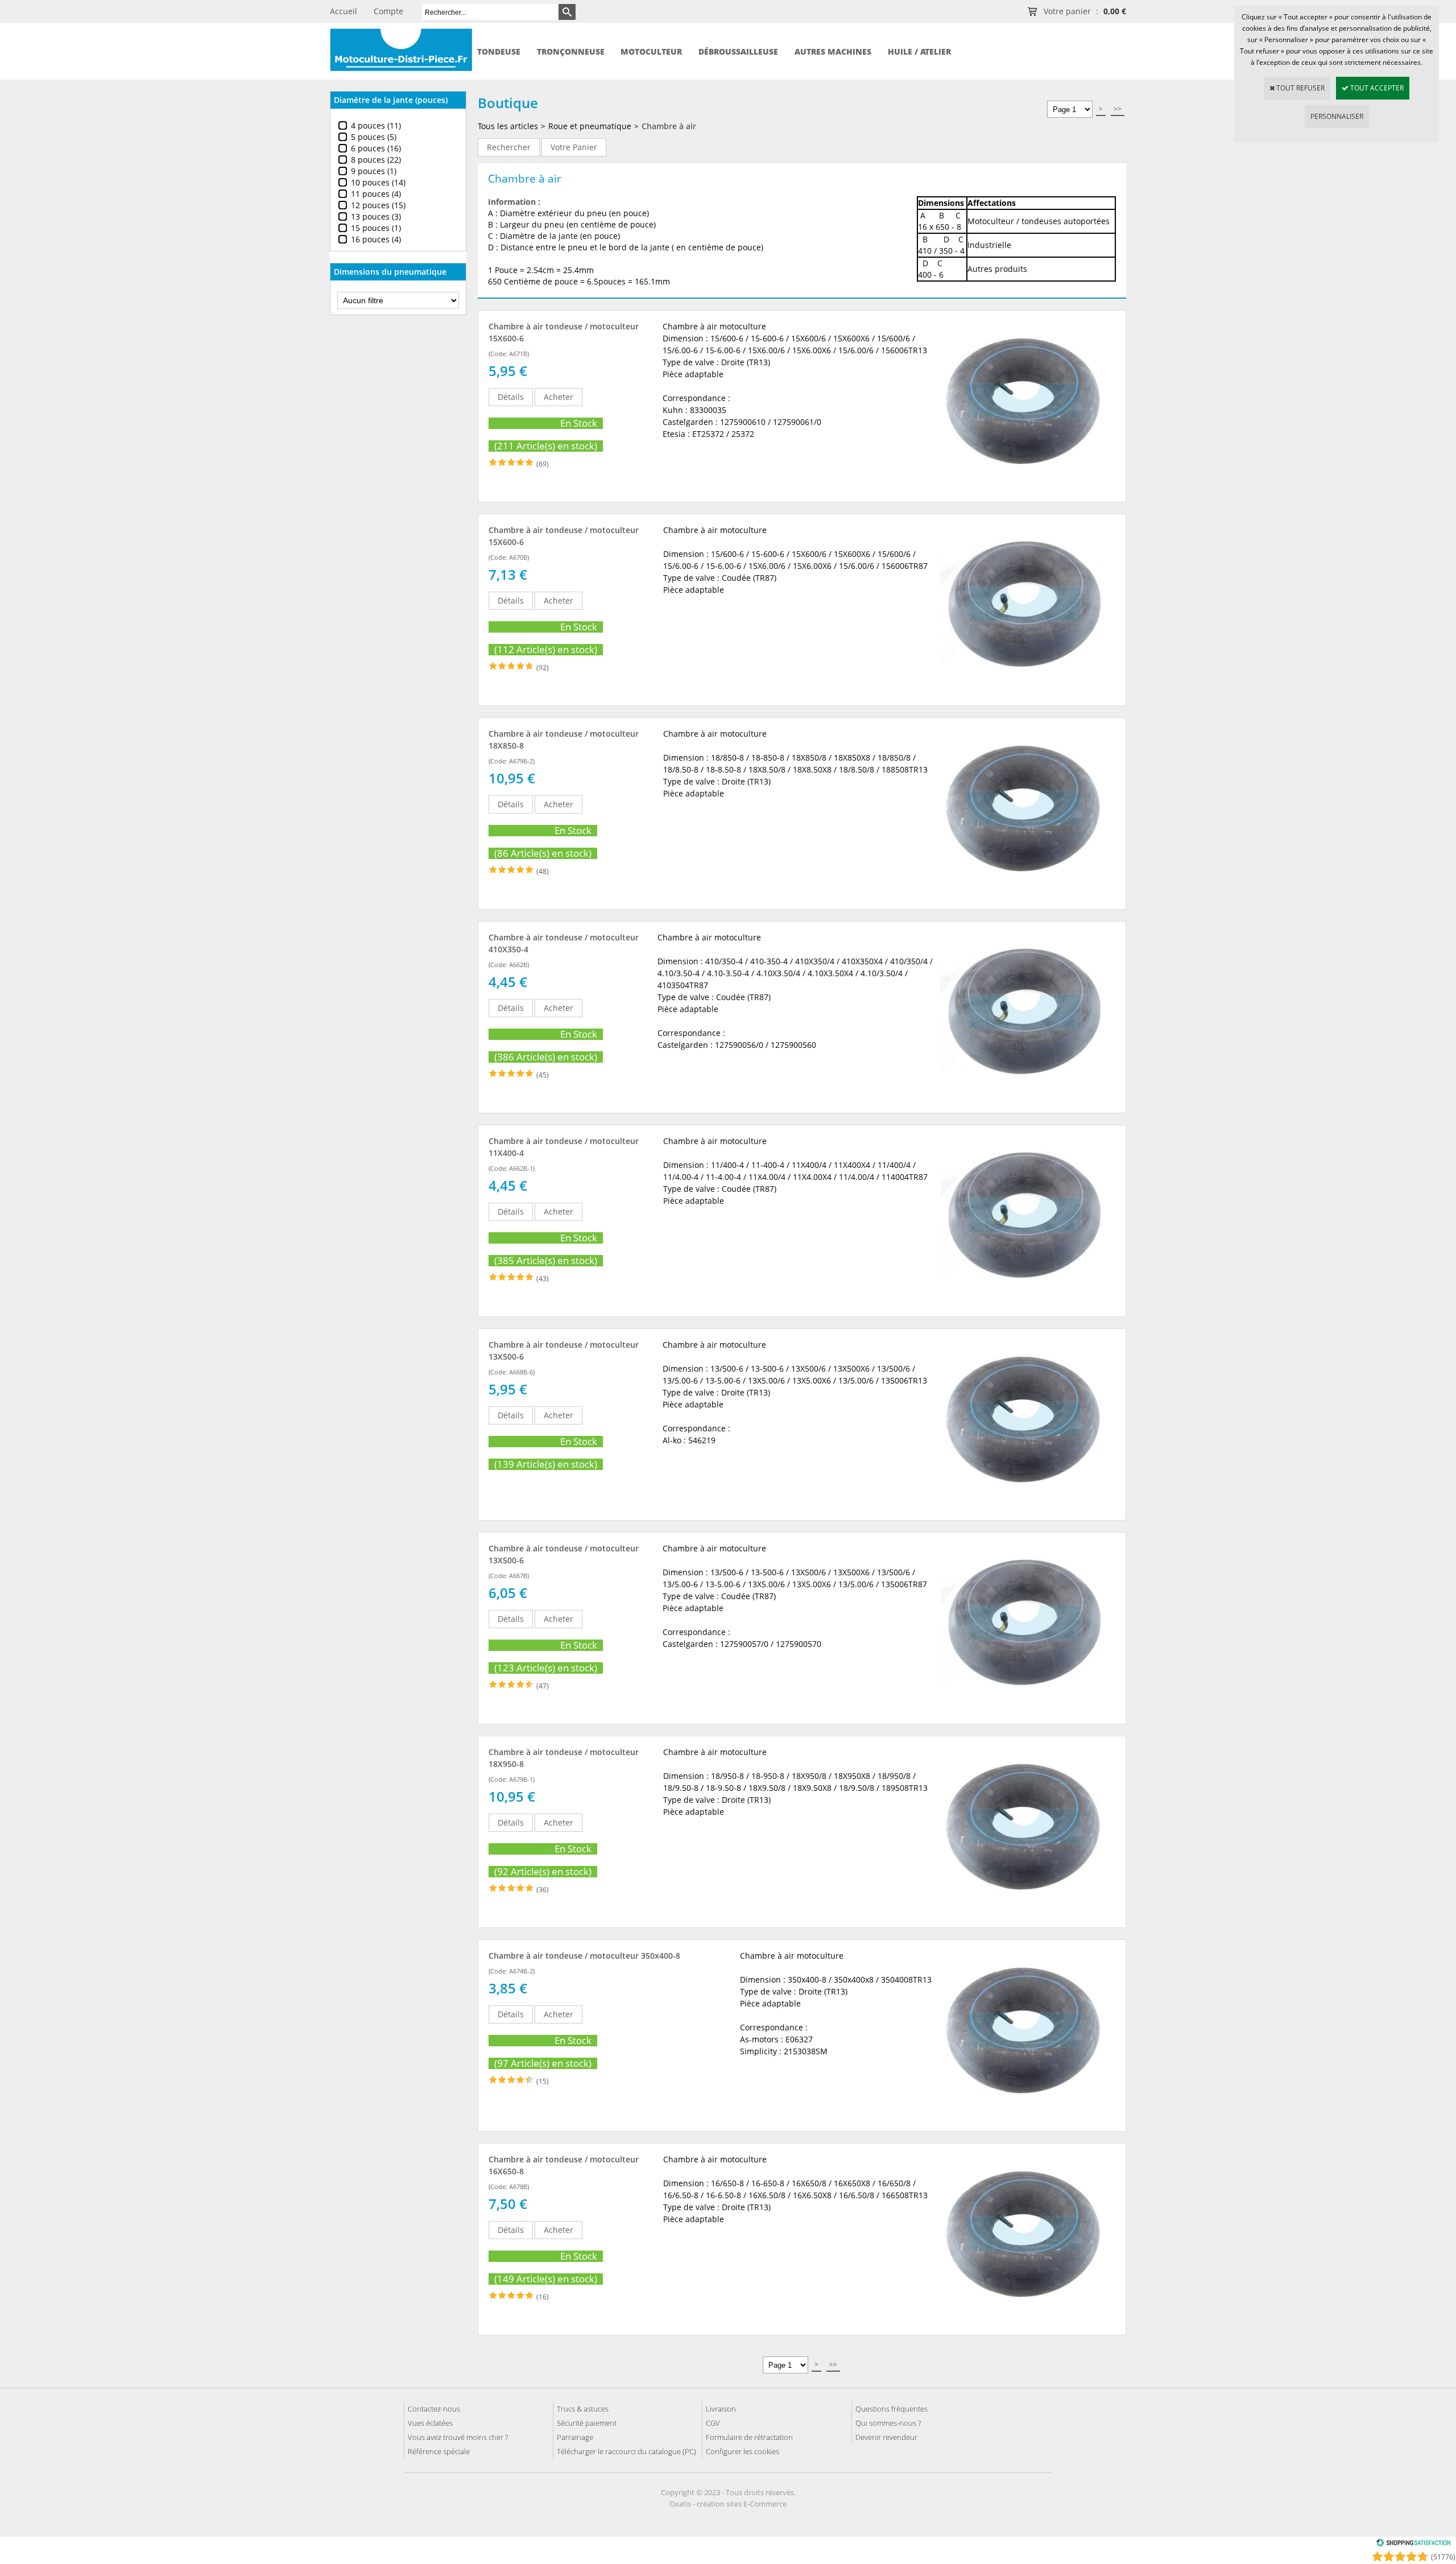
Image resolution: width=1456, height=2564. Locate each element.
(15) (543, 2081)
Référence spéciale (439, 2451)
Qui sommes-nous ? (888, 2423)
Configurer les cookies (743, 2451)
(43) (543, 1279)
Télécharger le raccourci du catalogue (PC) (626, 2451)
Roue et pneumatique (590, 126)
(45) (543, 1075)
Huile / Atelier (919, 51)
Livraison (721, 2409)
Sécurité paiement (587, 2423)
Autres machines (833, 51)
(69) (543, 464)
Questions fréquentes (892, 2409)
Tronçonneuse (571, 51)
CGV (713, 2423)
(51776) (1443, 2557)
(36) (543, 1890)
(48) (543, 871)
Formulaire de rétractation (749, 2437)
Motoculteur (651, 51)
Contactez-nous (434, 2409)
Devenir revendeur (886, 2437)
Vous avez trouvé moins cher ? (458, 2437)
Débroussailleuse (738, 51)
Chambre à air (669, 126)
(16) (543, 2297)
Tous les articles (508, 126)
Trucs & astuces (583, 2409)
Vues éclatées (430, 2423)
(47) (543, 1686)
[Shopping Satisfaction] (1413, 2544)
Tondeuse (499, 51)
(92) (543, 668)
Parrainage (575, 2437)
